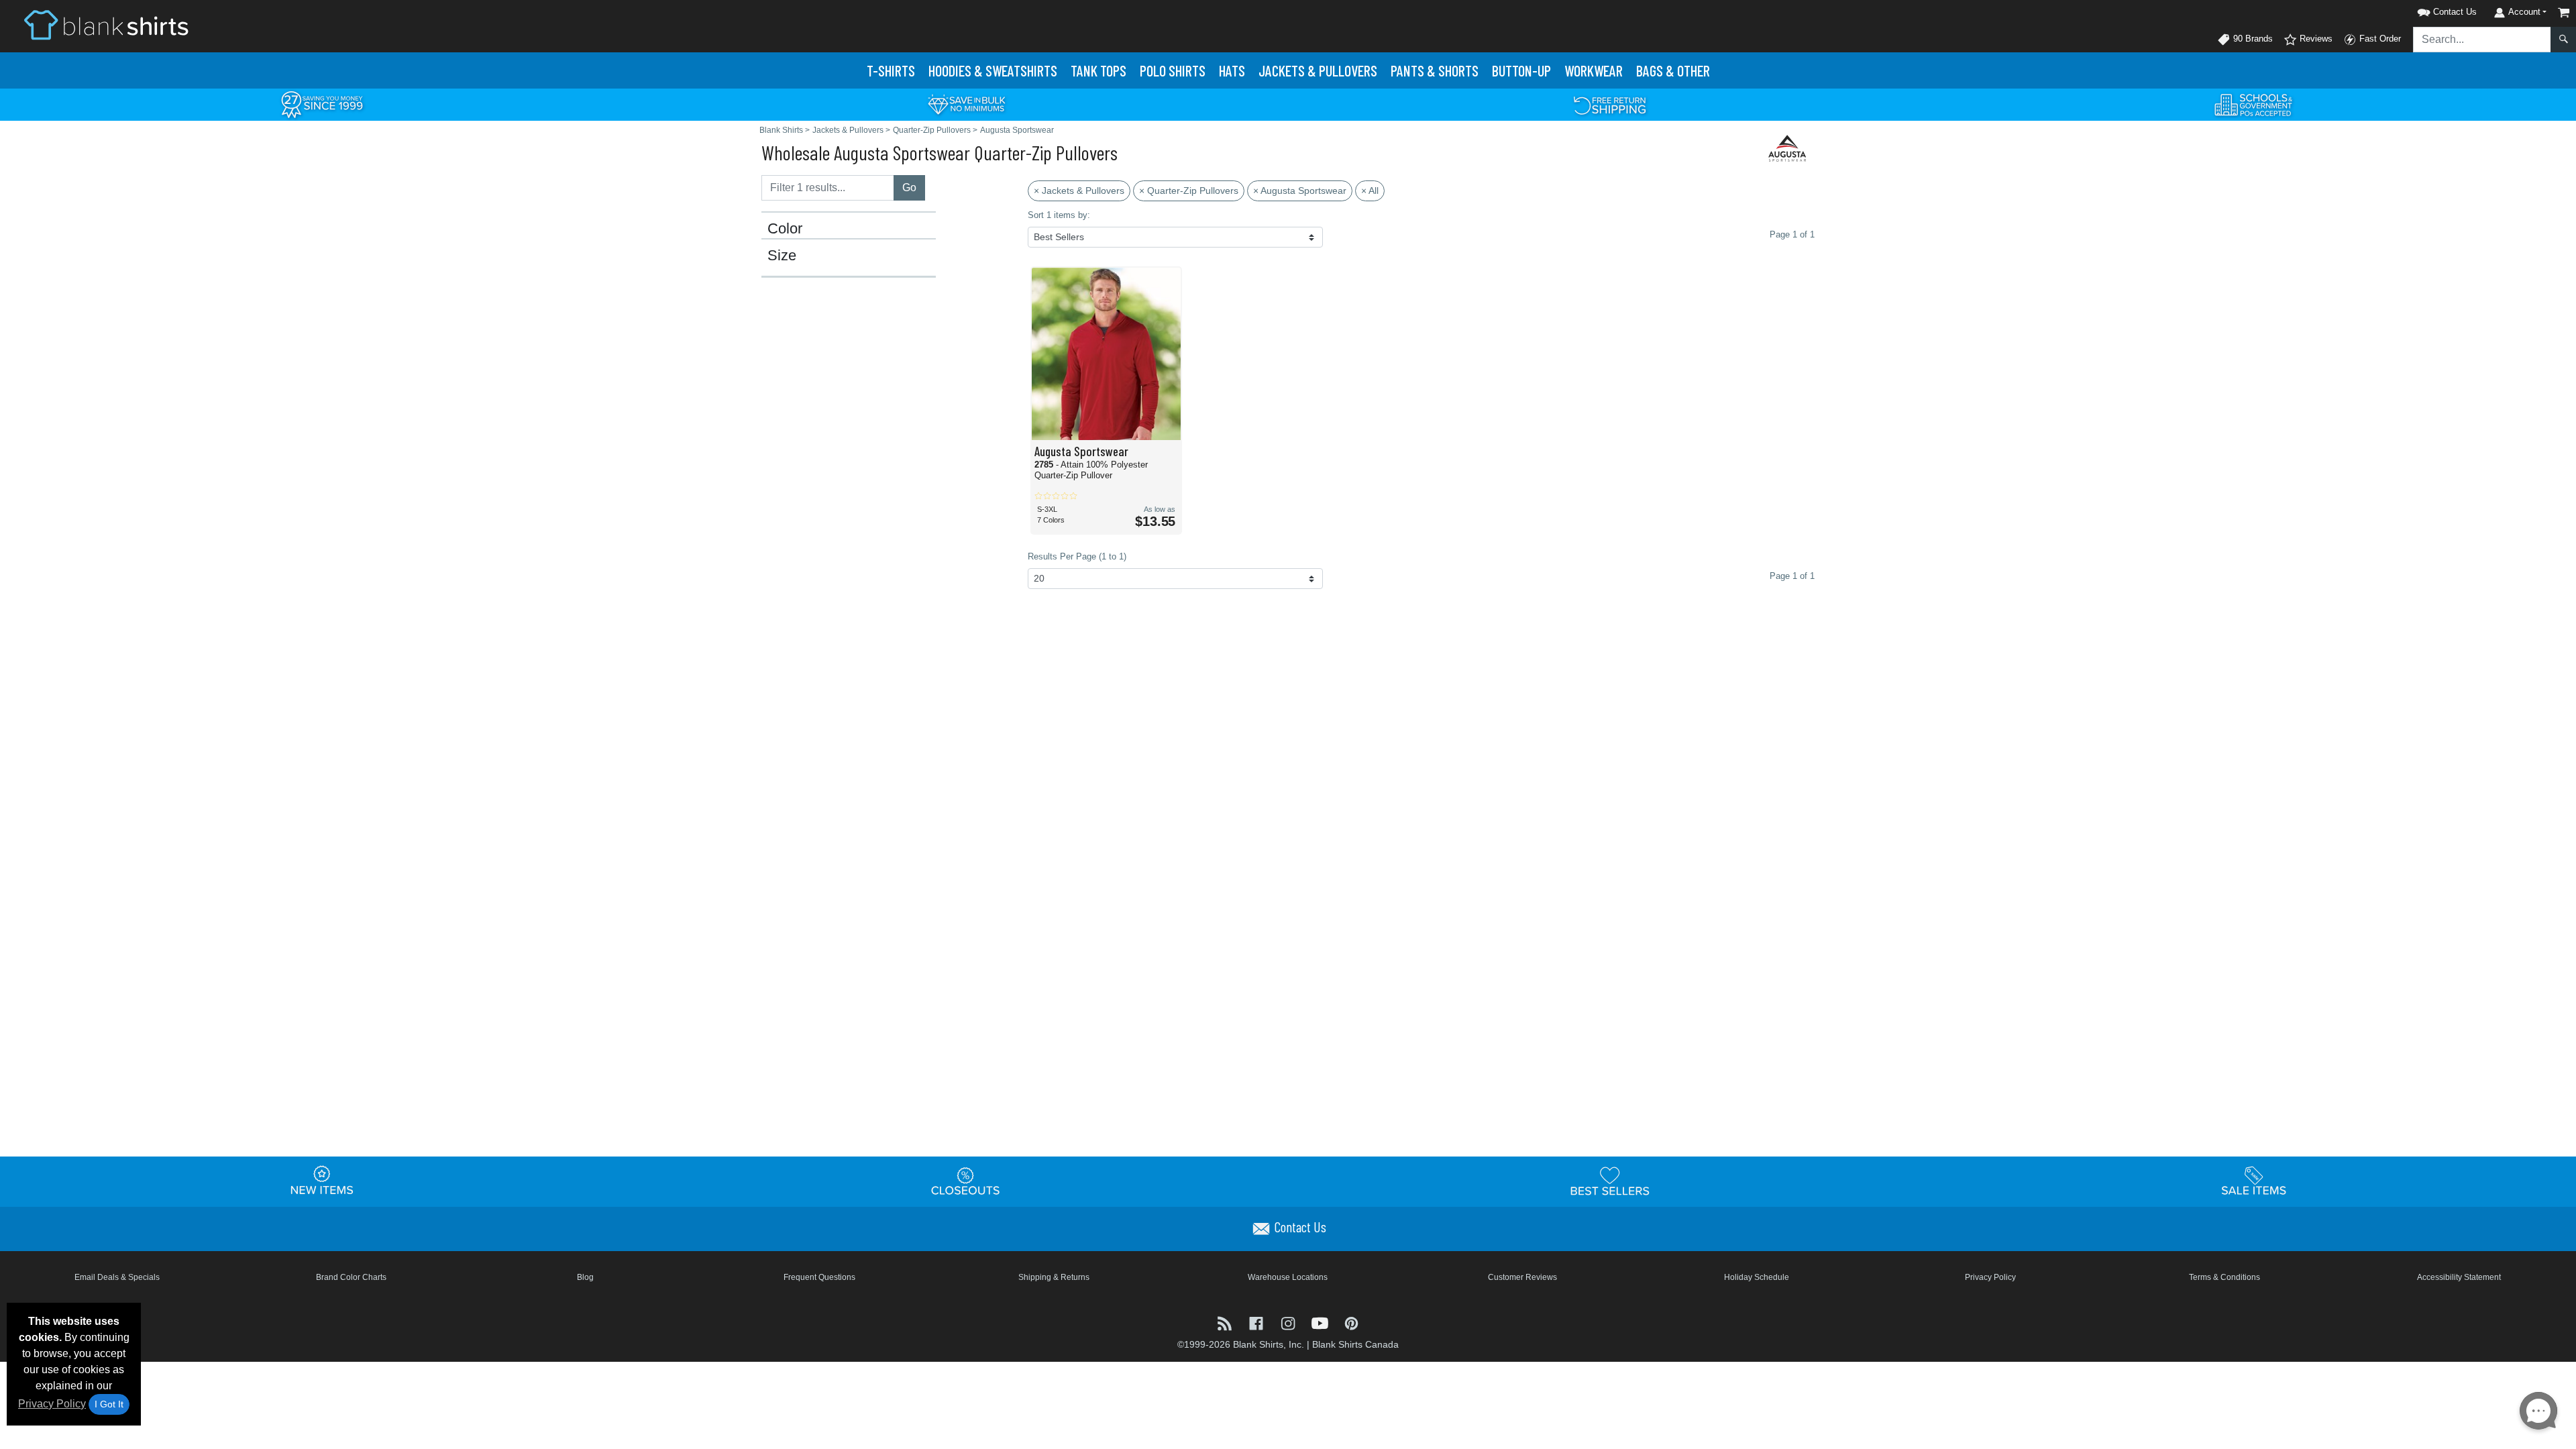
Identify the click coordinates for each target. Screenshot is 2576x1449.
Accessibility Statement (2459, 1277)
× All (1370, 191)
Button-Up (1521, 70)
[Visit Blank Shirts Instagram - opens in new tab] (1289, 1322)
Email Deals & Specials (117, 1277)
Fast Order (2379, 39)
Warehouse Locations (1288, 1277)
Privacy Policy (52, 1404)
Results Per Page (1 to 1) (1077, 556)
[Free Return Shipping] (1610, 104)
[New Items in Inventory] (322, 1181)
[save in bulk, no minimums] (966, 104)
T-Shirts (891, 70)
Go (909, 187)
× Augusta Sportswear (1300, 191)
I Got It (109, 1404)
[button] (2430, 10)
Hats (1232, 70)
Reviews (2315, 39)
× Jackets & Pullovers (1079, 191)
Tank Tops (1098, 70)
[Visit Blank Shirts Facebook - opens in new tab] (1257, 1322)
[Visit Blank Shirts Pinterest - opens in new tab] (1351, 1322)
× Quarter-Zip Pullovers (1189, 191)
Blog (585, 1277)
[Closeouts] (966, 1181)
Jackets (1318, 70)
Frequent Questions (819, 1277)
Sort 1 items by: (1059, 215)
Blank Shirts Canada (1355, 1344)
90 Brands (2252, 39)
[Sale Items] (2254, 1181)
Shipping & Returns (1054, 1277)
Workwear (1594, 70)
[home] (106, 24)
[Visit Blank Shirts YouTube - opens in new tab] (1321, 1322)
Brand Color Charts (351, 1277)
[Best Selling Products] (1610, 1181)
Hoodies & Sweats (993, 70)
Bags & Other (1673, 70)
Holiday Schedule (1757, 1277)
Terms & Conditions (2224, 1277)
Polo (1173, 70)
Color (785, 229)
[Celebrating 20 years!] (322, 104)
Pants (1435, 70)
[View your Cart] (2564, 12)
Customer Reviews (1522, 1277)
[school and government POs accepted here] (2254, 105)
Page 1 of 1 (1792, 576)
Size (782, 256)
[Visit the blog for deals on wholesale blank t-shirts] (1226, 1322)
